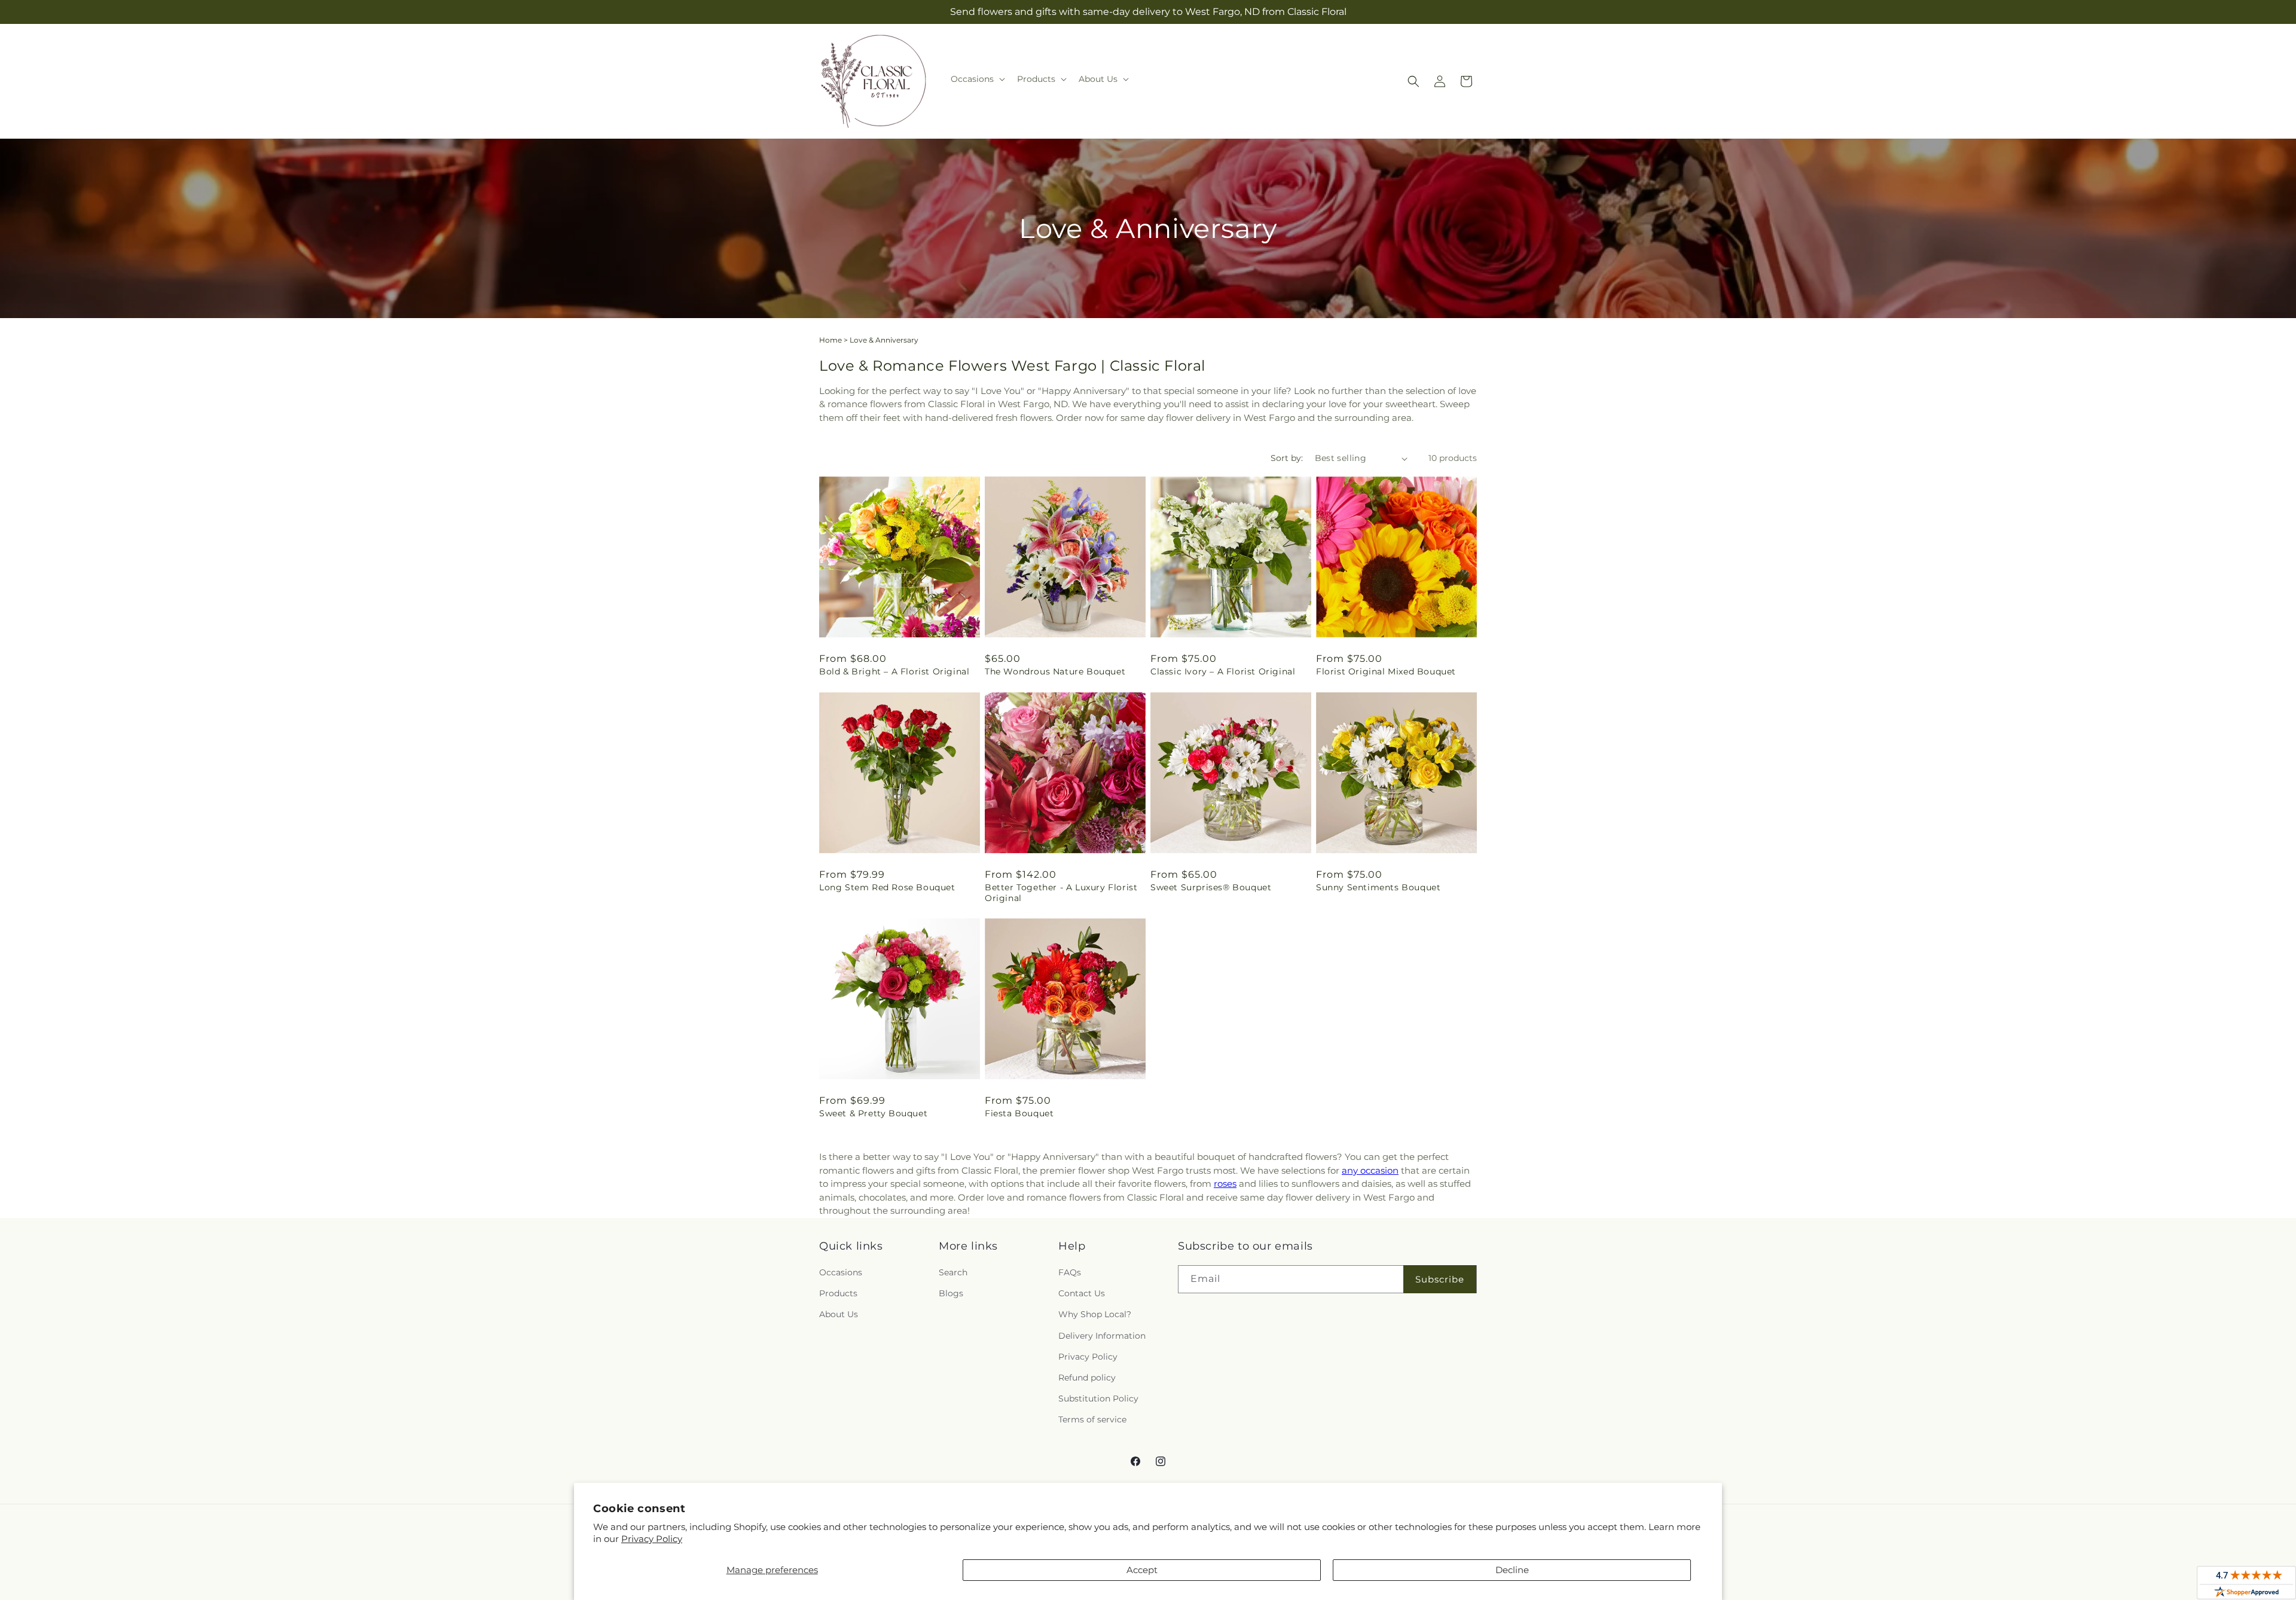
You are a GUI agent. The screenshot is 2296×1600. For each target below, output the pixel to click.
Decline (1512, 1570)
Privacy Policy (652, 1539)
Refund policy (1087, 1378)
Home (831, 340)
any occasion (1370, 1170)
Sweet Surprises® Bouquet (1211, 887)
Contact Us (1082, 1293)
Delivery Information (1102, 1336)
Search (953, 1272)
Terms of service (1092, 1419)
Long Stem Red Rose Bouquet (887, 887)
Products (838, 1293)
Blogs (951, 1293)
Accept (1142, 1570)
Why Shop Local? (1095, 1314)
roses (1225, 1184)
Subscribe (1440, 1279)
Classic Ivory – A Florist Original (1223, 671)
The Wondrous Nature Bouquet (1055, 671)
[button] (977, 79)
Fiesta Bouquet (1019, 1113)
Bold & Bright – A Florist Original (894, 671)
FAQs (1070, 1272)
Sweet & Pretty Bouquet (873, 1113)
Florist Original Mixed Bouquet (1386, 671)
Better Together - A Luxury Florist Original (1061, 893)
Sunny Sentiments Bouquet (1378, 887)
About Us (839, 1314)
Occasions (841, 1272)
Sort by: (1287, 458)
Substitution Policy (1098, 1399)
